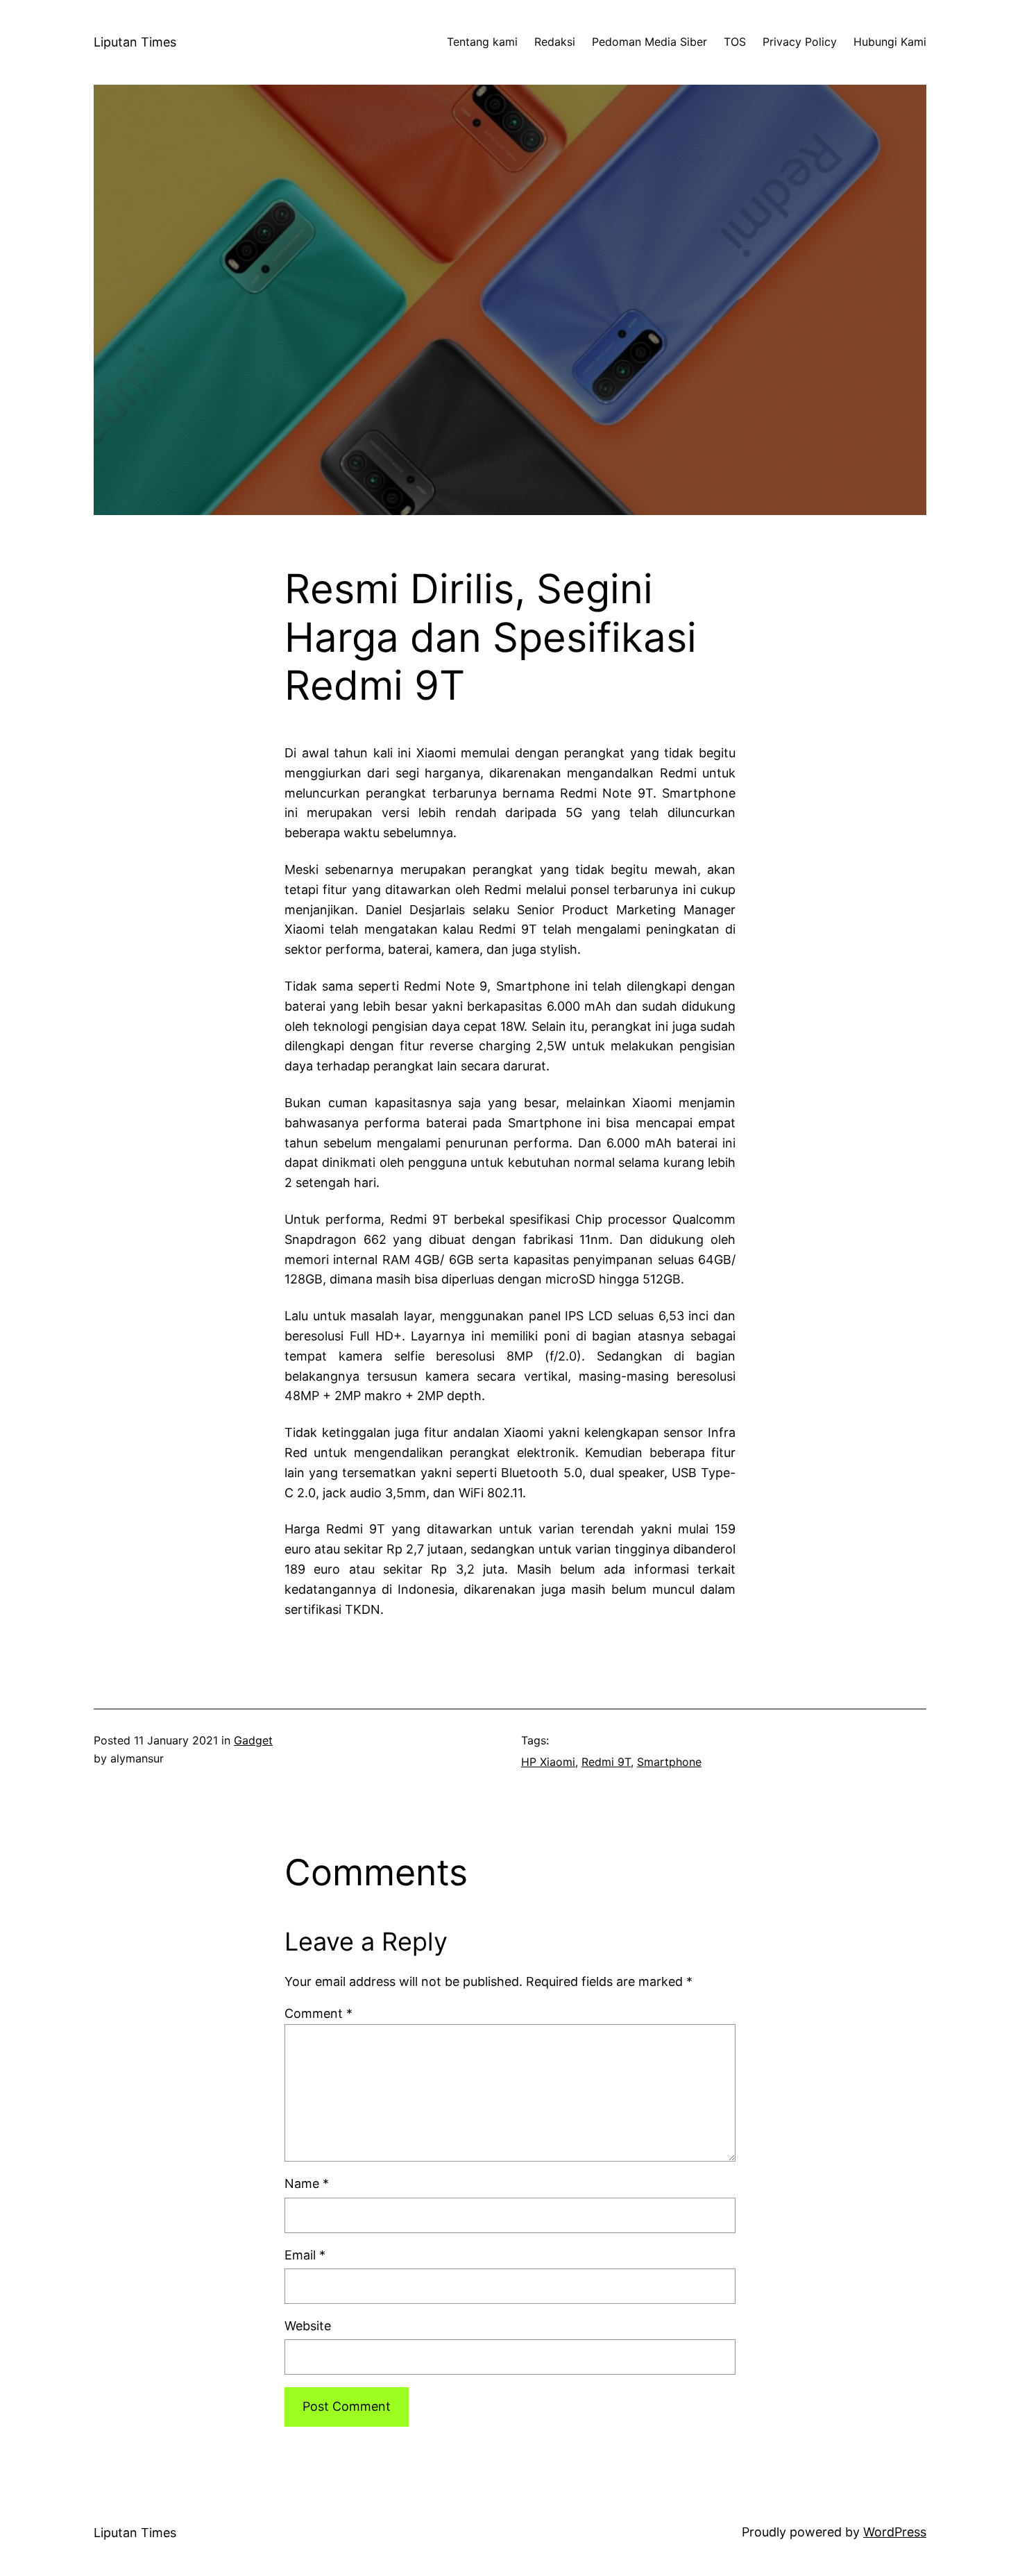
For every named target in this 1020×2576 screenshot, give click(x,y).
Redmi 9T (606, 1762)
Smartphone (669, 1762)
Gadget (253, 1740)
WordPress (895, 2532)
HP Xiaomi (548, 1762)
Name (307, 2183)
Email (305, 2255)
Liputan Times (135, 42)
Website (308, 2326)
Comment (318, 2013)
